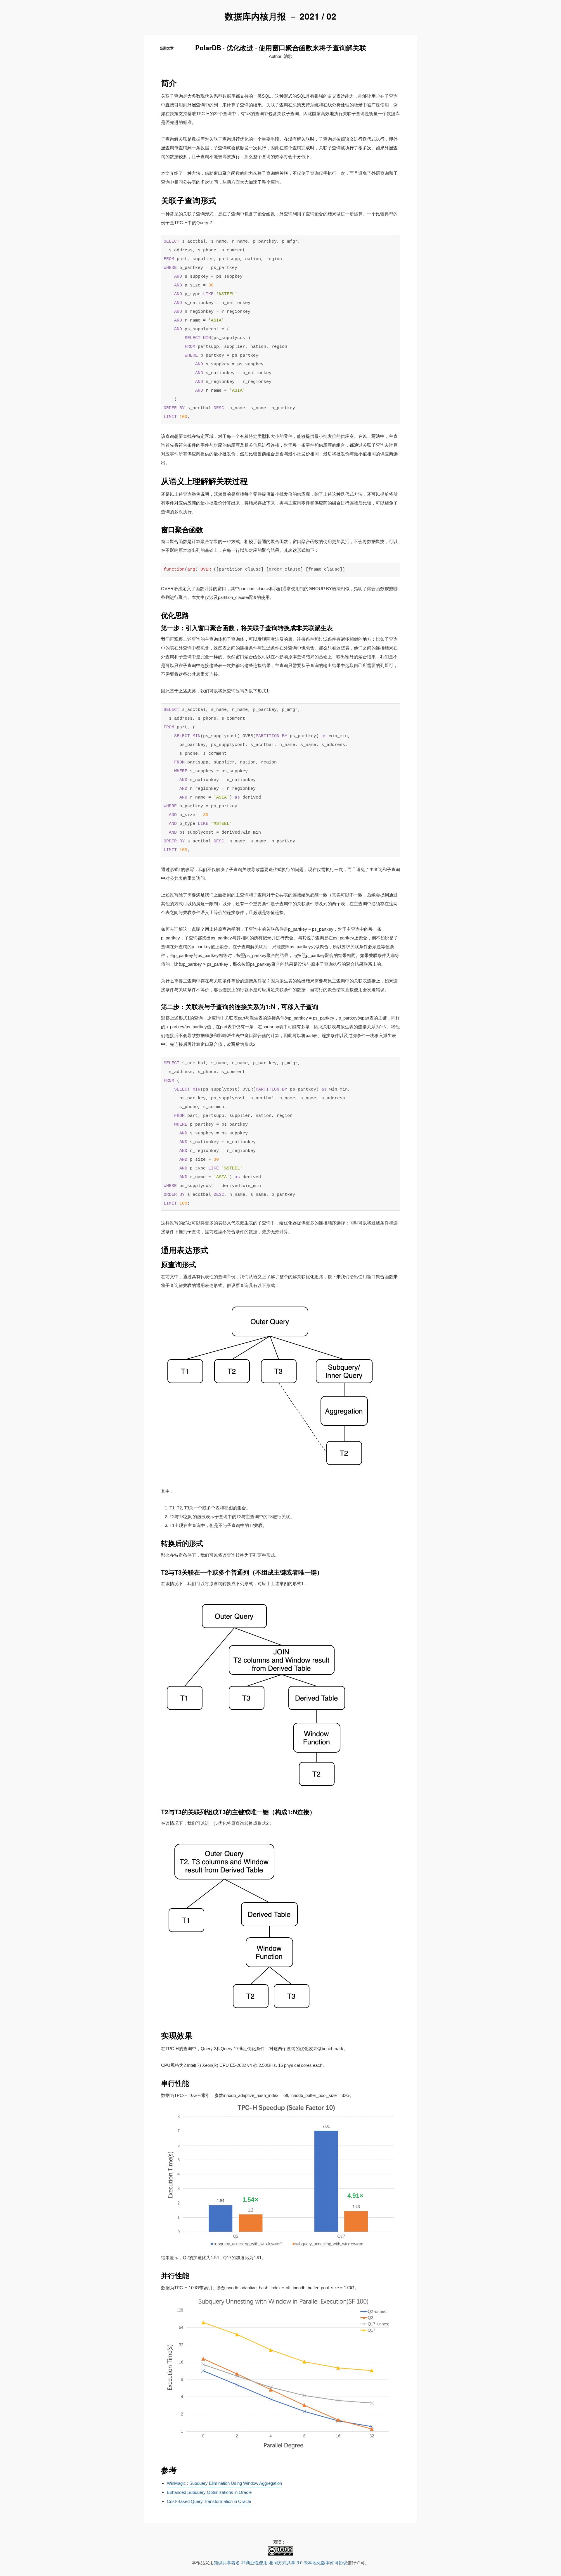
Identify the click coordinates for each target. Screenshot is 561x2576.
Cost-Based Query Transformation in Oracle (209, 2501)
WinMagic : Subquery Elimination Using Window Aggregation (224, 2483)
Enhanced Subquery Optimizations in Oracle (209, 2492)
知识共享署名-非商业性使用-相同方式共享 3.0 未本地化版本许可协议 (280, 2563)
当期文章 (167, 48)
